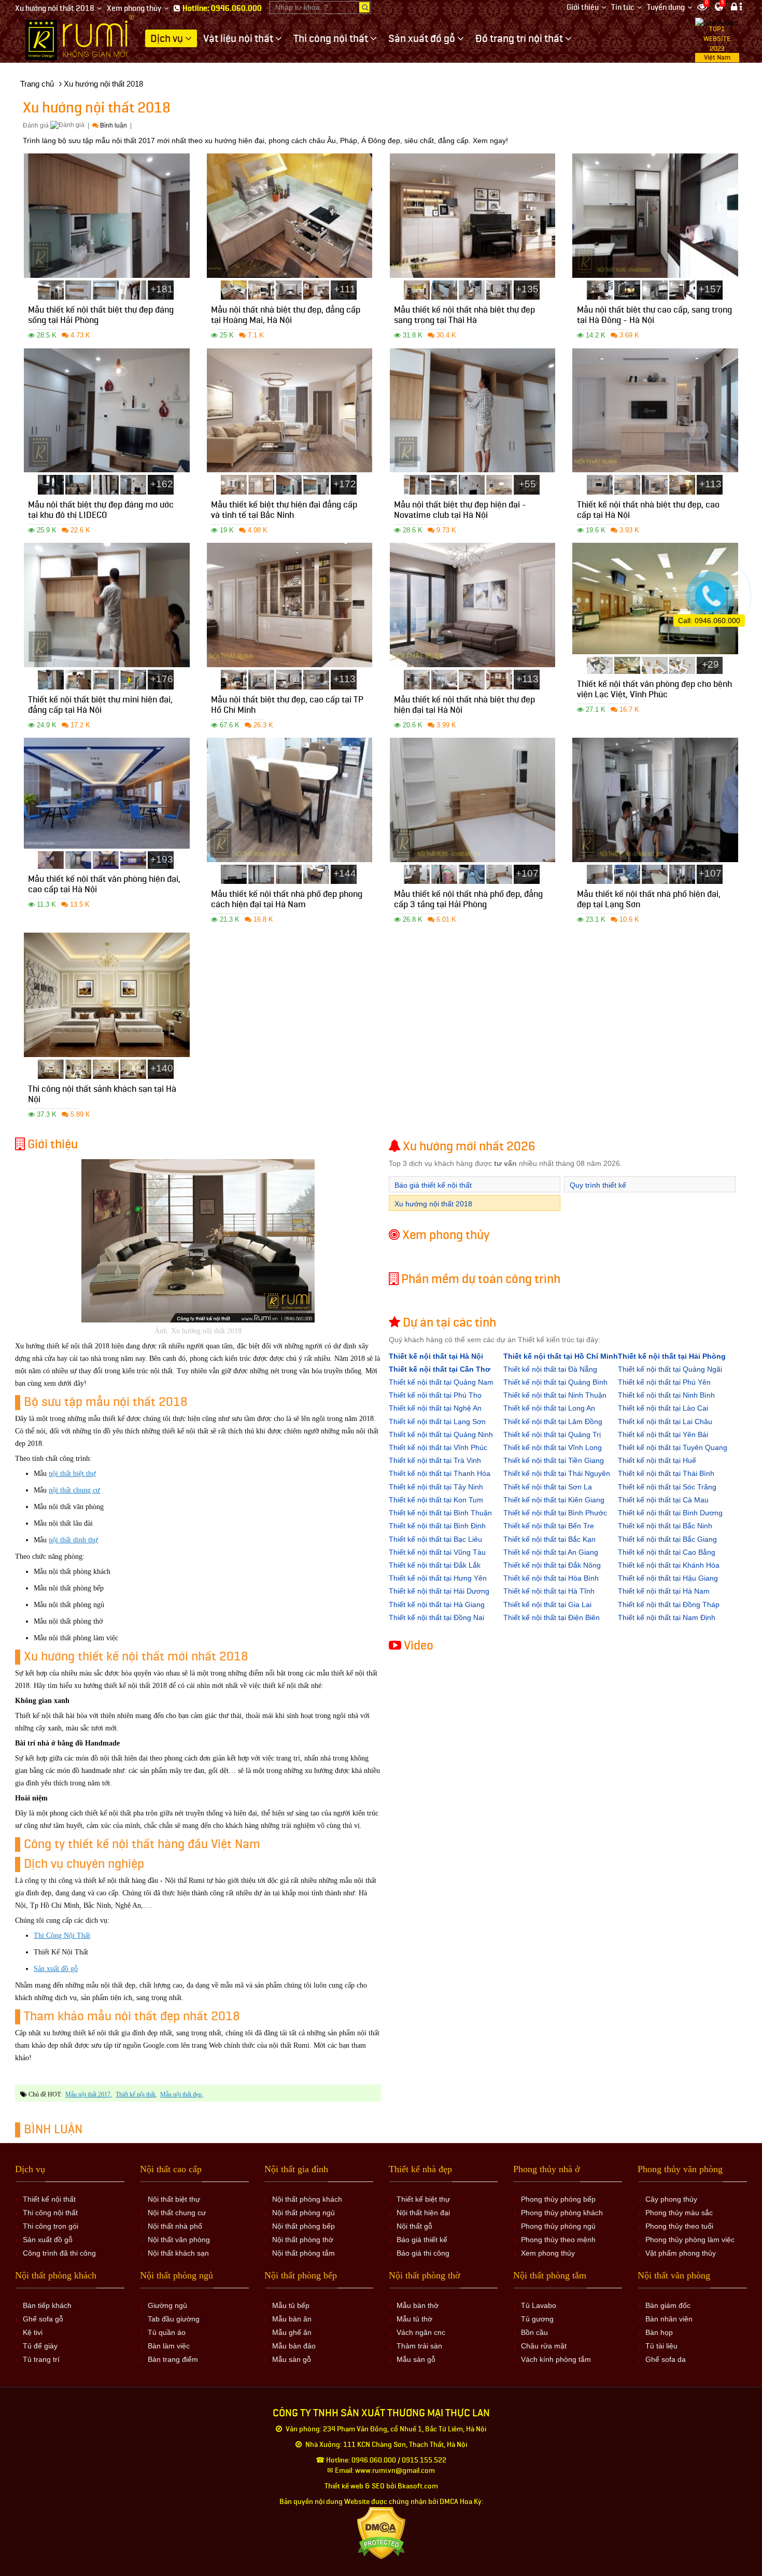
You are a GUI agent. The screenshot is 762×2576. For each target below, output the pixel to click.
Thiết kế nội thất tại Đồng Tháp (669, 1604)
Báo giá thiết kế (422, 2240)
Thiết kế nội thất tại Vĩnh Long (553, 1447)
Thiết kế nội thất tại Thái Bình (666, 1473)
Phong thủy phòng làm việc (690, 2240)
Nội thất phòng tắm (304, 2253)
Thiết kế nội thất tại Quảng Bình (555, 1382)
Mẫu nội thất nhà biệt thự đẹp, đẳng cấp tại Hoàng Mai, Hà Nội (286, 316)
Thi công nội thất (50, 2213)
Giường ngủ (167, 2305)
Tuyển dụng (666, 8)
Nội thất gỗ (414, 2226)
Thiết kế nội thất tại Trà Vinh (435, 1460)
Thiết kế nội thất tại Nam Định (667, 1617)
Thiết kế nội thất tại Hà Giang (437, 1604)
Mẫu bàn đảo (294, 2346)
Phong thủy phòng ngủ (558, 2226)
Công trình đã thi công (59, 2253)
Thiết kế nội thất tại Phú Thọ (435, 1395)
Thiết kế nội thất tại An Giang (551, 1552)
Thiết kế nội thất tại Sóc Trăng (667, 1487)
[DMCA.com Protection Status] (381, 2533)
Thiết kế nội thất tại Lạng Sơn (437, 1421)
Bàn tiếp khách (47, 2305)
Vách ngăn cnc (421, 2332)
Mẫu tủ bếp (291, 2305)
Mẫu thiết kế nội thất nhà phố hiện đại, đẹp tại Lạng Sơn (649, 901)
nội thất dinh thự (73, 1540)
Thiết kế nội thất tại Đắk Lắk (435, 1565)
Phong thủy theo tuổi (679, 2226)
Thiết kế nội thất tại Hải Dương (439, 1591)
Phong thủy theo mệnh (558, 2240)
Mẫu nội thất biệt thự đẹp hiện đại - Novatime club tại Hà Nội (460, 511)
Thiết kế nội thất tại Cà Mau (663, 1500)
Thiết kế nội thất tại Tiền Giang (554, 1460)
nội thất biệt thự (72, 1474)
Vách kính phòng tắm (556, 2359)
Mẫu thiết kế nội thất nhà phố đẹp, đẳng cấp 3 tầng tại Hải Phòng (468, 901)
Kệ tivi (33, 2332)
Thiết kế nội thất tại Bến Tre (549, 1526)
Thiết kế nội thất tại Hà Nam (664, 1591)
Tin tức (623, 8)
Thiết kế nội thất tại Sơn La (548, 1487)
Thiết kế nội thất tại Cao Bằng (667, 1552)
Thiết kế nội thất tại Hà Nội (436, 1356)
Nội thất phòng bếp (304, 2226)
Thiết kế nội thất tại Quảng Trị (552, 1434)
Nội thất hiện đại (423, 2213)
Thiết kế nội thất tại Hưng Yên (438, 1578)
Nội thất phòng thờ (303, 2240)
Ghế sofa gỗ (43, 2319)
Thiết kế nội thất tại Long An (549, 1408)
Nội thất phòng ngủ (304, 2213)
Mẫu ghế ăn (292, 2332)
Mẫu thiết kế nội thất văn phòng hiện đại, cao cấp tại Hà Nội (104, 886)
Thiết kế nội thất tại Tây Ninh (436, 1487)
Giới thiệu (583, 8)
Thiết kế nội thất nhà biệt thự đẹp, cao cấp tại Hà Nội (648, 511)
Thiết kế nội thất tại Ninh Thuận (555, 1395)
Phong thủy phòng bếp (558, 2199)
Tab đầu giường (174, 2319)
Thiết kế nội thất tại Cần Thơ (440, 1369)
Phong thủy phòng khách (562, 2213)
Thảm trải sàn (419, 2346)
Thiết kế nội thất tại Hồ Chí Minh (561, 1356)
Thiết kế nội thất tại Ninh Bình (666, 1395)
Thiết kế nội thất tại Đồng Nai (436, 1617)
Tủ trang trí (41, 2359)
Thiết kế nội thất (135, 2094)
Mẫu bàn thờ (418, 2305)
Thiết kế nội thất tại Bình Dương (670, 1513)
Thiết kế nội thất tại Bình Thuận (440, 1513)
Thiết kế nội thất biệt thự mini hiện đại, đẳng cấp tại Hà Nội (100, 706)
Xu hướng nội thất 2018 (55, 9)
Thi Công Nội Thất (62, 1935)
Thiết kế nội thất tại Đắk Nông (552, 1565)
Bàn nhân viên (669, 2319)
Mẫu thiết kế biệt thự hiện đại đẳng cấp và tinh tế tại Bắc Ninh (284, 511)
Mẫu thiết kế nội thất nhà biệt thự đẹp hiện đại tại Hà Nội (464, 706)
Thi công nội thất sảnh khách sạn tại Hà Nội (102, 1096)
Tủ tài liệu (661, 2346)
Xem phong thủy (134, 9)
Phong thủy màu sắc (679, 2213)
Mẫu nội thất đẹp (181, 2094)
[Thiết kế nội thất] (80, 37)
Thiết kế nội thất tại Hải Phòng (672, 1356)
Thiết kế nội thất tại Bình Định (437, 1526)
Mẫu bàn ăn (292, 2319)
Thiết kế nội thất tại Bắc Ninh (665, 1526)
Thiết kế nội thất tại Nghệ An (435, 1408)
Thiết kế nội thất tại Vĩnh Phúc (438, 1447)
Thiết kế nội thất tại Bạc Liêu (435, 1539)
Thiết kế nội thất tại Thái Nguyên (557, 1473)
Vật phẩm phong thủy (681, 2253)
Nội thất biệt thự (174, 2199)
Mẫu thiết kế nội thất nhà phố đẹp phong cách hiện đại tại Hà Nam (287, 901)
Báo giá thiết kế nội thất (433, 1185)
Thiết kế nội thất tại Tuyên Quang (673, 1447)
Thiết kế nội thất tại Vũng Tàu (437, 1552)
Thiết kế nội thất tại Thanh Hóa (440, 1473)
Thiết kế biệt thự (423, 2199)
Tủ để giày (40, 2346)
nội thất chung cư (74, 1490)
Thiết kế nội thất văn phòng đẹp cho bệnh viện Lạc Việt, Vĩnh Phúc (654, 691)
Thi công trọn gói (51, 2226)
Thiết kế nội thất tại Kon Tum (436, 1500)
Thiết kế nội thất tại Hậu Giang (668, 1578)
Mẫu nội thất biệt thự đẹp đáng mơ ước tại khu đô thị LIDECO (101, 511)
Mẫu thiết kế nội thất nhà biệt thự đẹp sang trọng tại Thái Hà (464, 316)
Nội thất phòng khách (307, 2199)
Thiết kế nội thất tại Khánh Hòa (669, 1565)
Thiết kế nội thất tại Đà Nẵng (550, 1369)
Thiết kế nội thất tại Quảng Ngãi (670, 1369)
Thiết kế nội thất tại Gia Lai (547, 1604)
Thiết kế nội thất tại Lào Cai (663, 1408)
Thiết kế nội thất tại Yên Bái (663, 1434)
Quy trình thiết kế (598, 1185)
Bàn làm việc (169, 2346)
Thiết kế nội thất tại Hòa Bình (551, 1578)
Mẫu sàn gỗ (292, 2359)
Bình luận (114, 125)
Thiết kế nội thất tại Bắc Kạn (549, 1539)
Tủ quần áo (167, 2332)
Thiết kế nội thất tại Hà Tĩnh (549, 1591)
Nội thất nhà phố (175, 2226)
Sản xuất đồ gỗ (56, 1969)
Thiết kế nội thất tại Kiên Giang (554, 1500)
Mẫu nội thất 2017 (88, 2094)
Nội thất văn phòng (179, 2240)
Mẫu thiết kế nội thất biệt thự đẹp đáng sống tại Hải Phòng (101, 316)
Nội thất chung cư (177, 2213)
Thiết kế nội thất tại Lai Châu (665, 1421)
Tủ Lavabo (539, 2305)
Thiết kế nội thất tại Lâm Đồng (553, 1421)
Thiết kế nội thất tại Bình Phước (555, 1513)
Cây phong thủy (671, 2199)
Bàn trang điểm (173, 2359)
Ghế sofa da (666, 2359)
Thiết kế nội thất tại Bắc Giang (667, 1539)
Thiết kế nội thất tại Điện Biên (552, 1617)
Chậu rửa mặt (544, 2346)
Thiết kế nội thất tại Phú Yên (664, 1382)
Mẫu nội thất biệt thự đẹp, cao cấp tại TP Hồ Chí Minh (287, 706)
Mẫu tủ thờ (414, 2319)
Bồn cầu (534, 2332)
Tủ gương (537, 2319)
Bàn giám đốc (668, 2305)
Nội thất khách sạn (178, 2253)
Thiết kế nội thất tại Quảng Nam (441, 1382)
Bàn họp (659, 2332)
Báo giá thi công (423, 2253)
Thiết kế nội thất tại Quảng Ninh (441, 1434)
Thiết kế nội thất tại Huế (657, 1460)
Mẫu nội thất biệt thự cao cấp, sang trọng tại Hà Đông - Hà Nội (654, 316)
